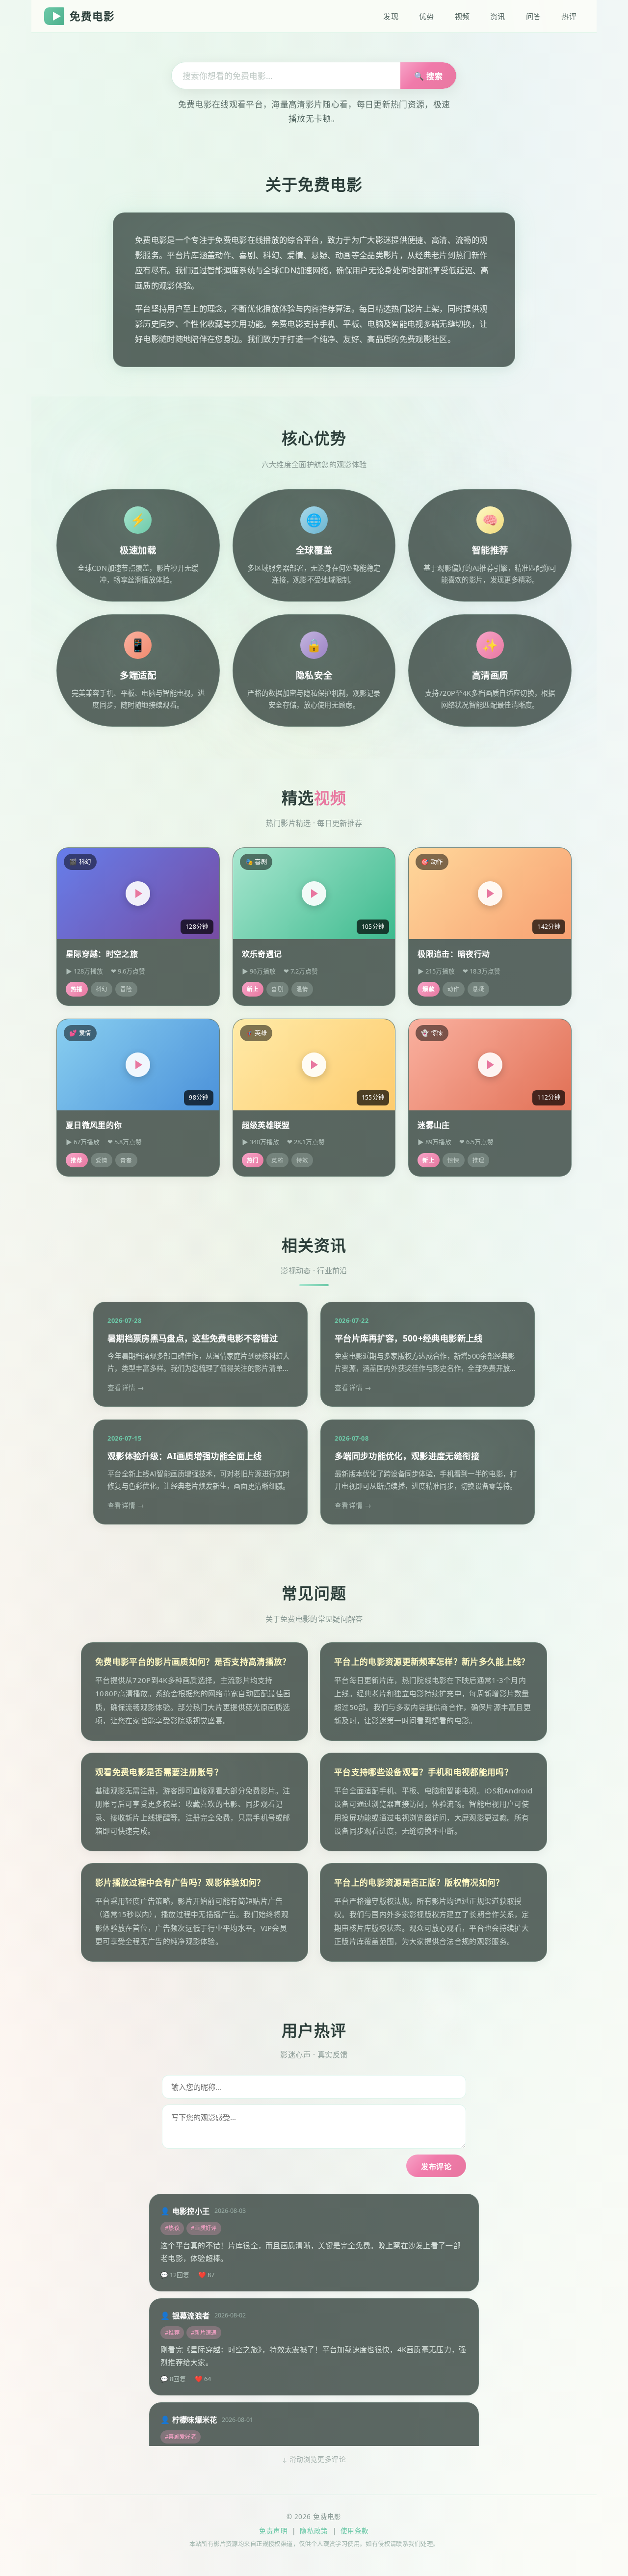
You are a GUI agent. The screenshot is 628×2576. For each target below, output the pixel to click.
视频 (462, 16)
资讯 (498, 16)
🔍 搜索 (428, 76)
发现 (391, 16)
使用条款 (355, 2531)
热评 (569, 16)
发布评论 (436, 2166)
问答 (534, 16)
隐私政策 (314, 2531)
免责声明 (273, 2531)
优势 (427, 16)
